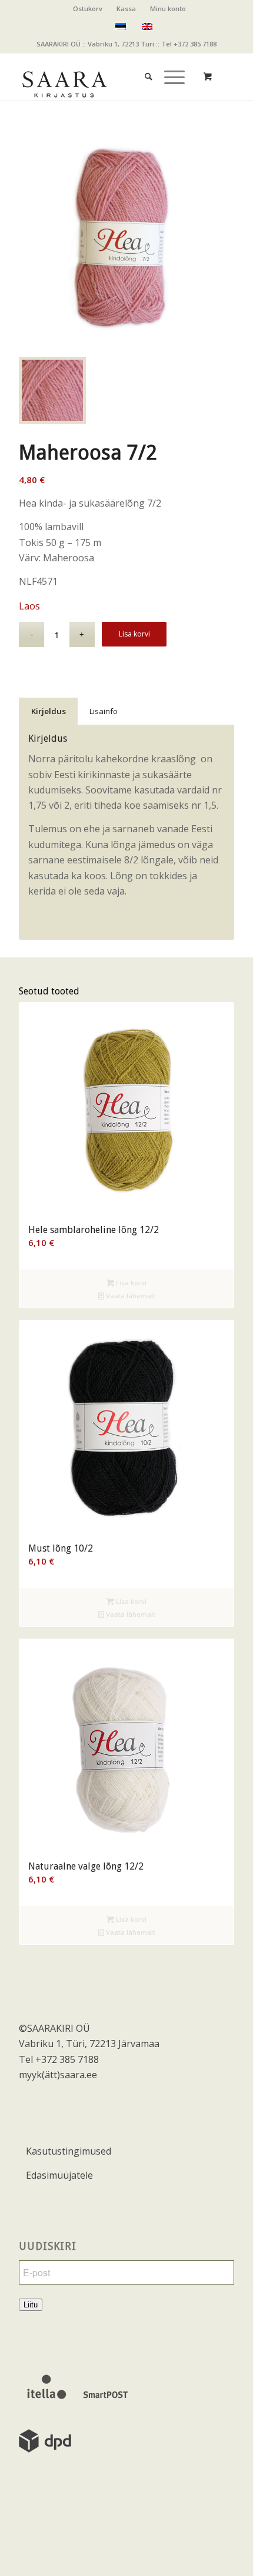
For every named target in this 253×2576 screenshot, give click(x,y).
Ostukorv (88, 9)
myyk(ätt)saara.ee (58, 2075)
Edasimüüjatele (59, 2175)
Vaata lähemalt (130, 1296)
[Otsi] (143, 65)
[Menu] (169, 65)
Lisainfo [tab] (104, 711)
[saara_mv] (105, 76)
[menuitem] (88, 9)
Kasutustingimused (69, 2151)
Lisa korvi (134, 634)
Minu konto (168, 9)
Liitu (31, 2305)
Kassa (126, 9)
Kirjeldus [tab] (49, 711)
